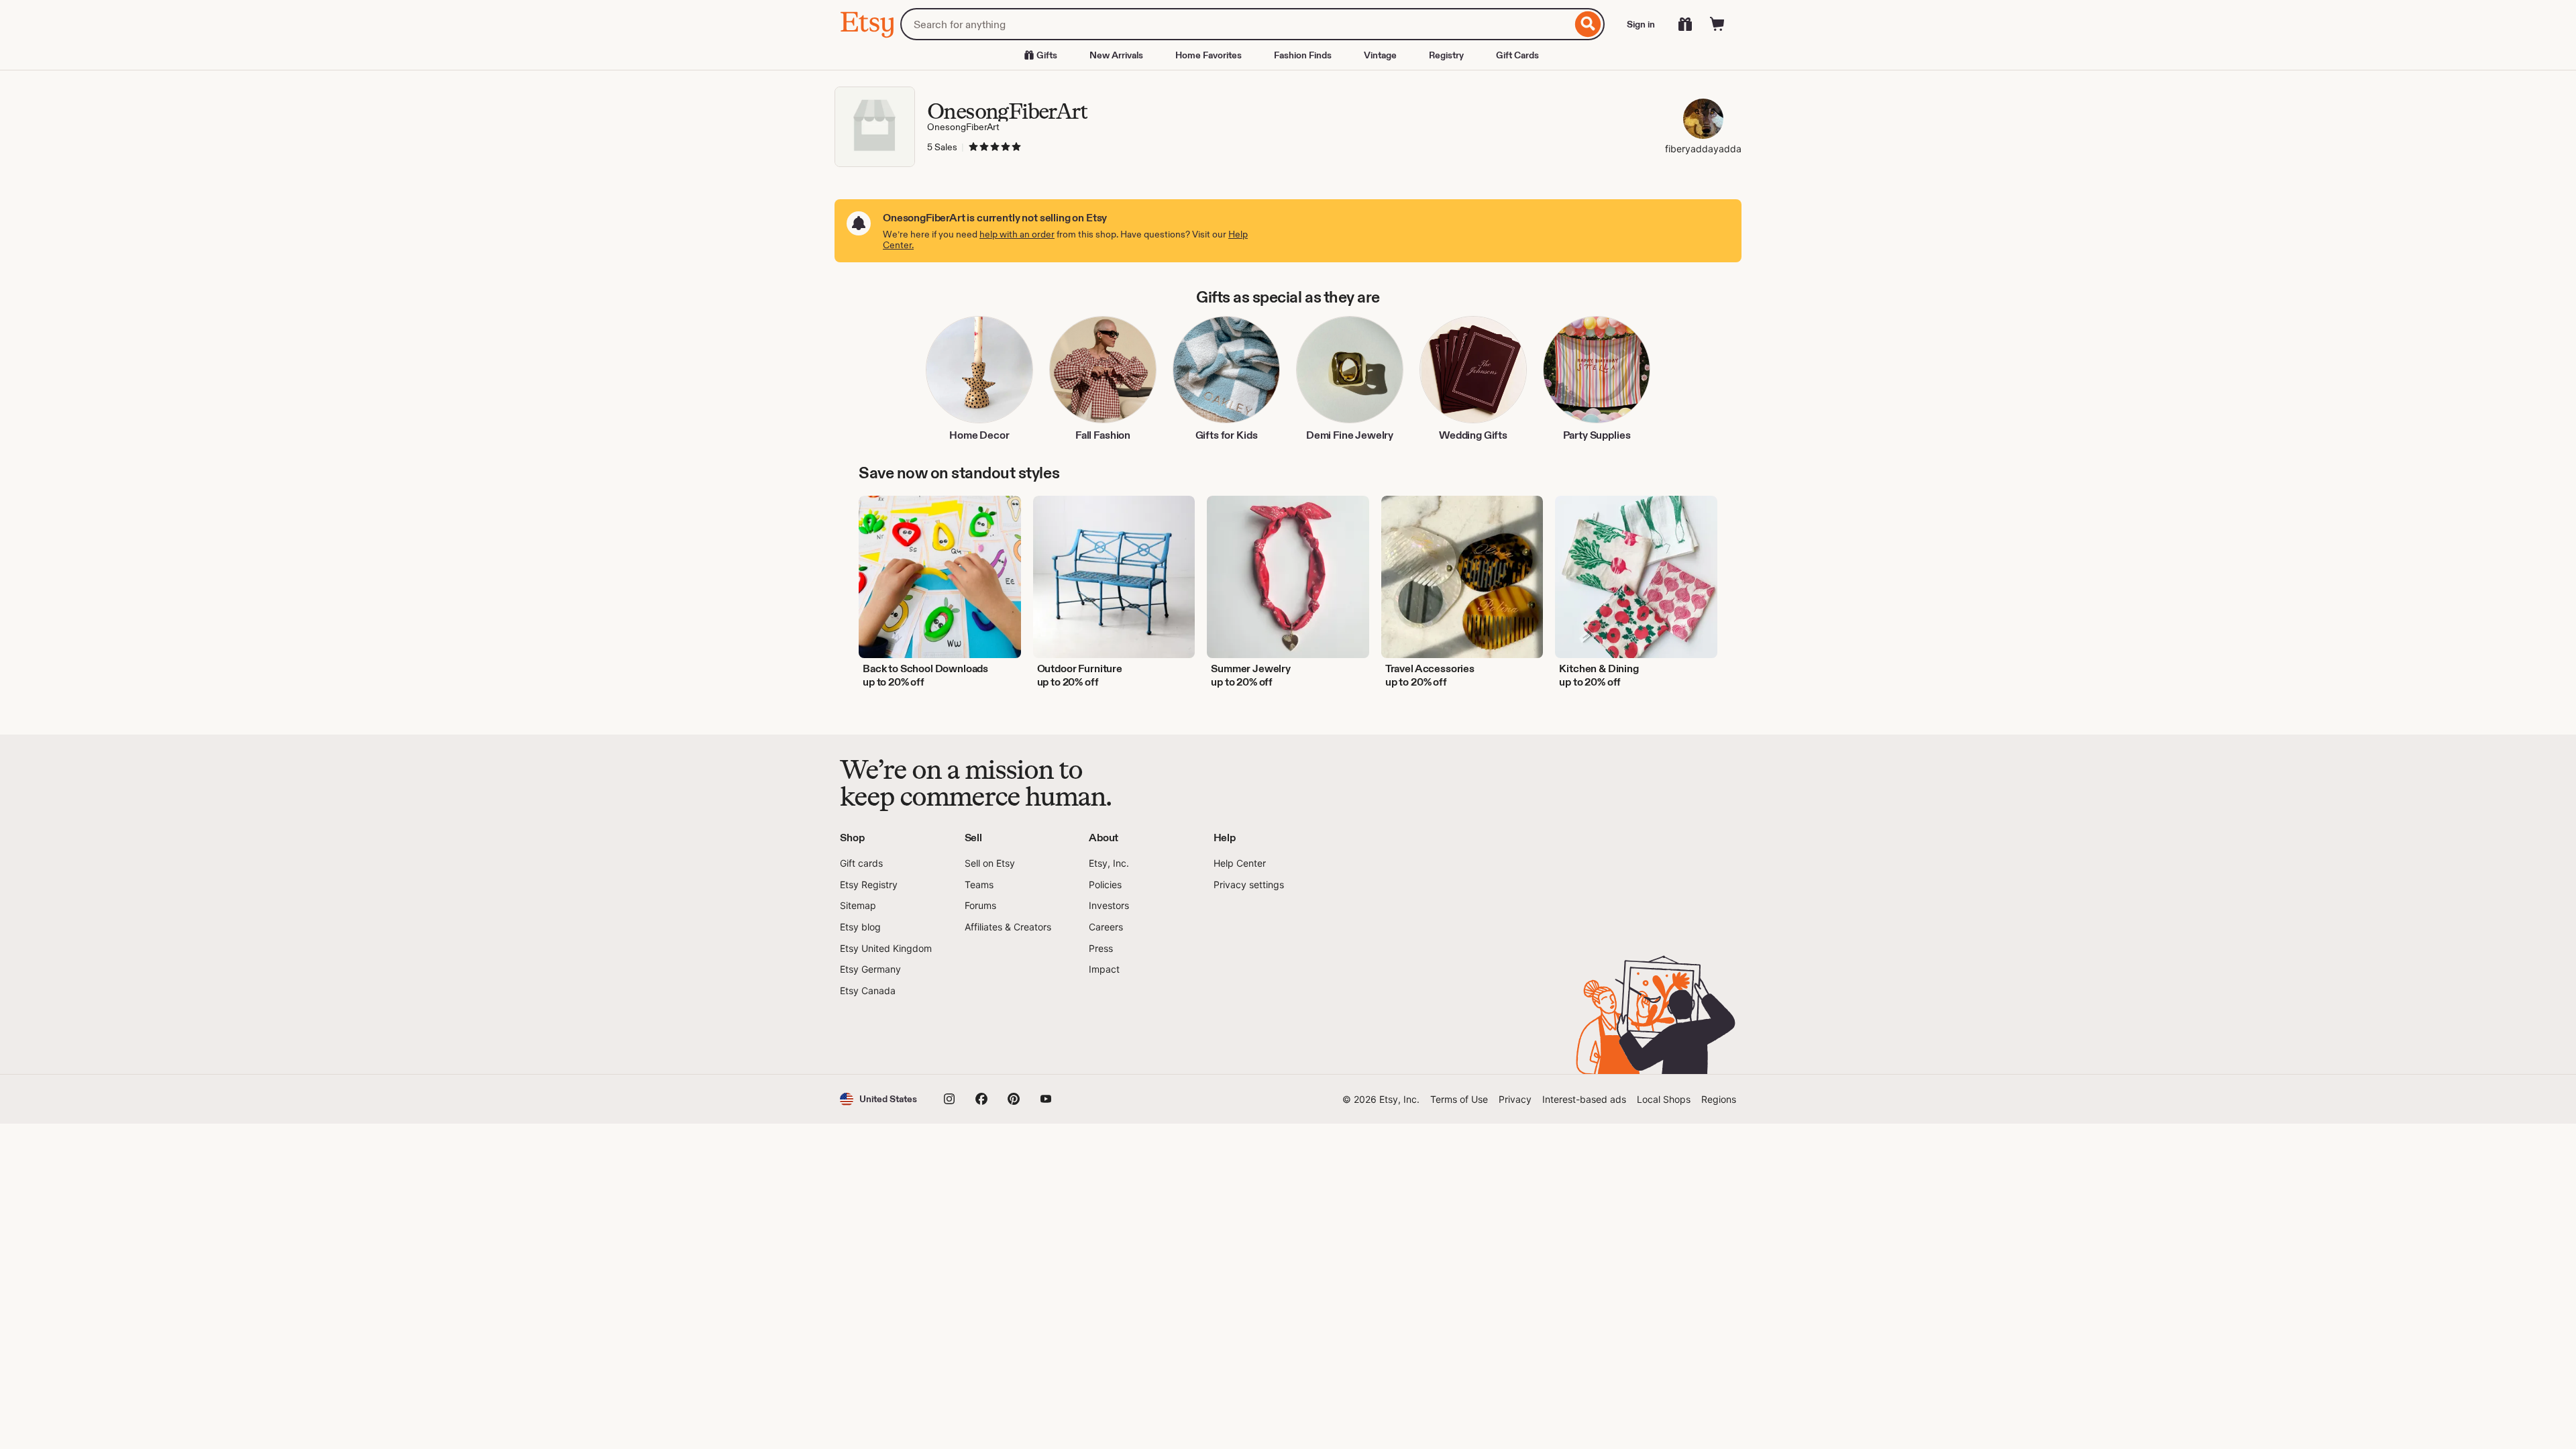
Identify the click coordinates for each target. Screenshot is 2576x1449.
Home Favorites (1209, 55)
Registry (1446, 55)
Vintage (1380, 55)
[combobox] (1236, 24)
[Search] (1588, 24)
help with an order (1017, 234)
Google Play (986, 1036)
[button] (878, 1099)
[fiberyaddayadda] (1703, 120)
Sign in (1641, 24)
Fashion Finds (1303, 55)
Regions (1719, 1099)
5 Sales (942, 147)
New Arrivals (1116, 55)
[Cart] (1717, 24)
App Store (885, 1036)
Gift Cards (1517, 55)
